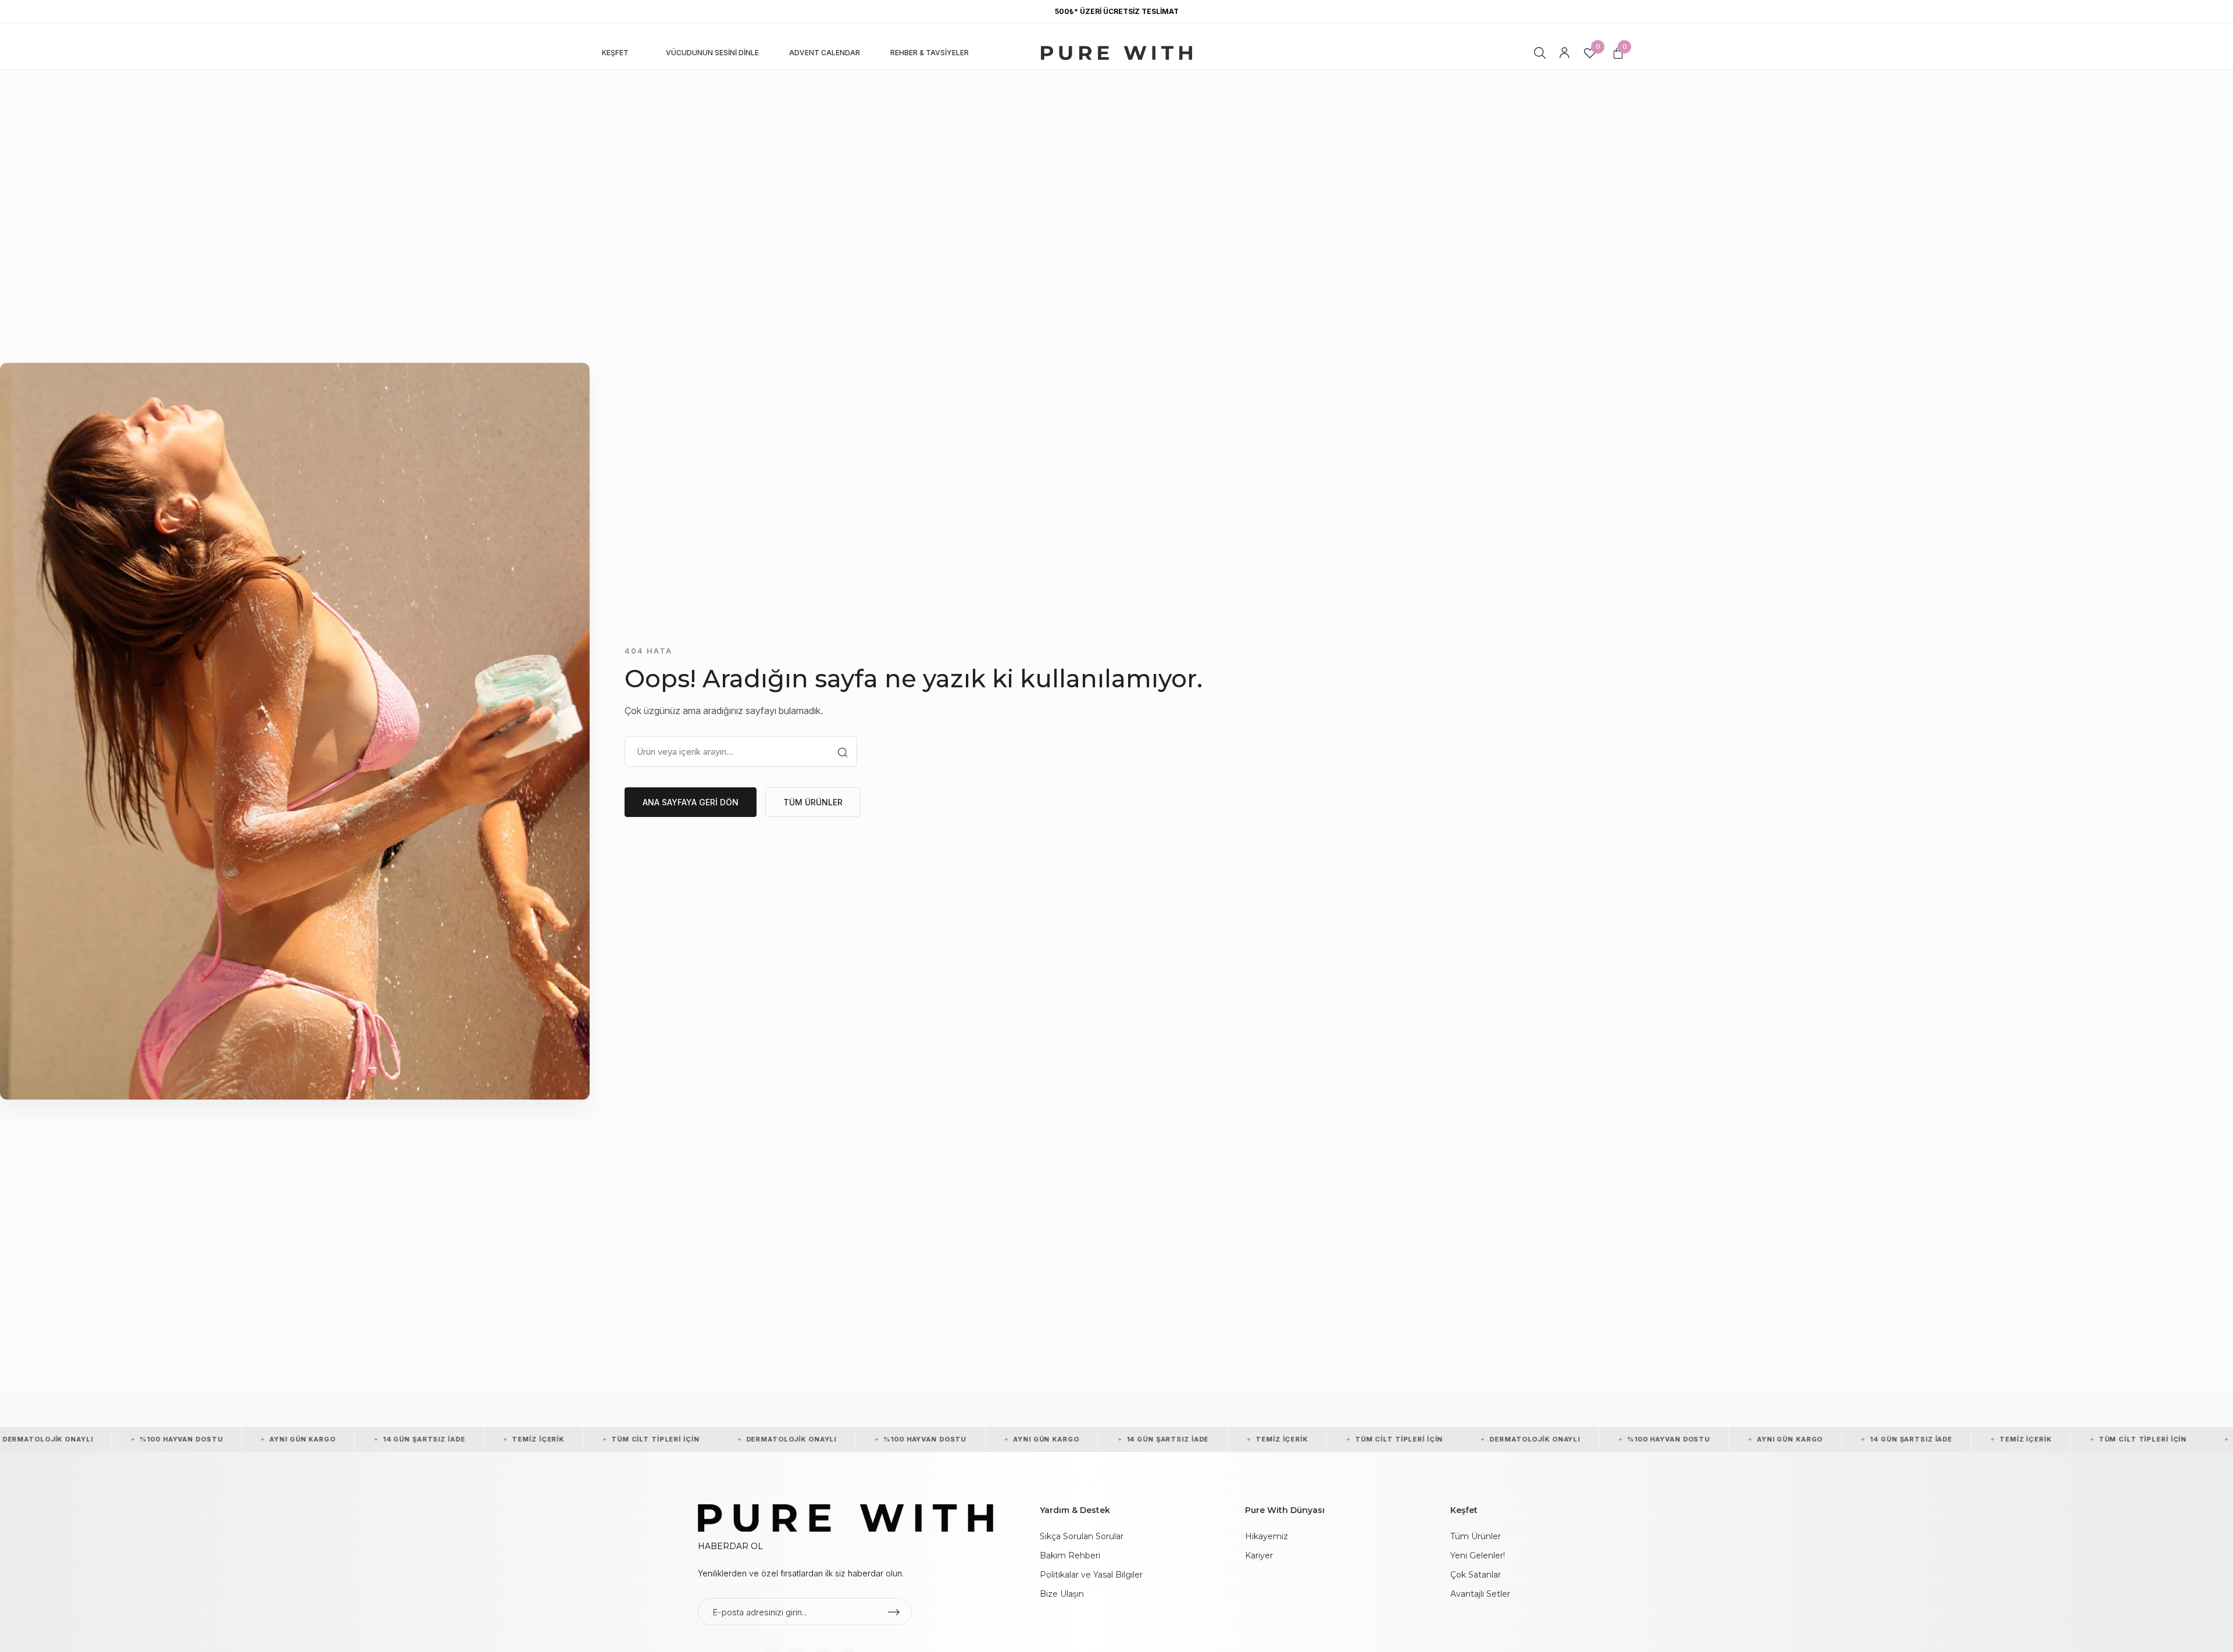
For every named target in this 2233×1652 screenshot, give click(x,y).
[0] (1590, 55)
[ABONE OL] (894, 1612)
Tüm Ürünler (813, 802)
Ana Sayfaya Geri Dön (691, 802)
